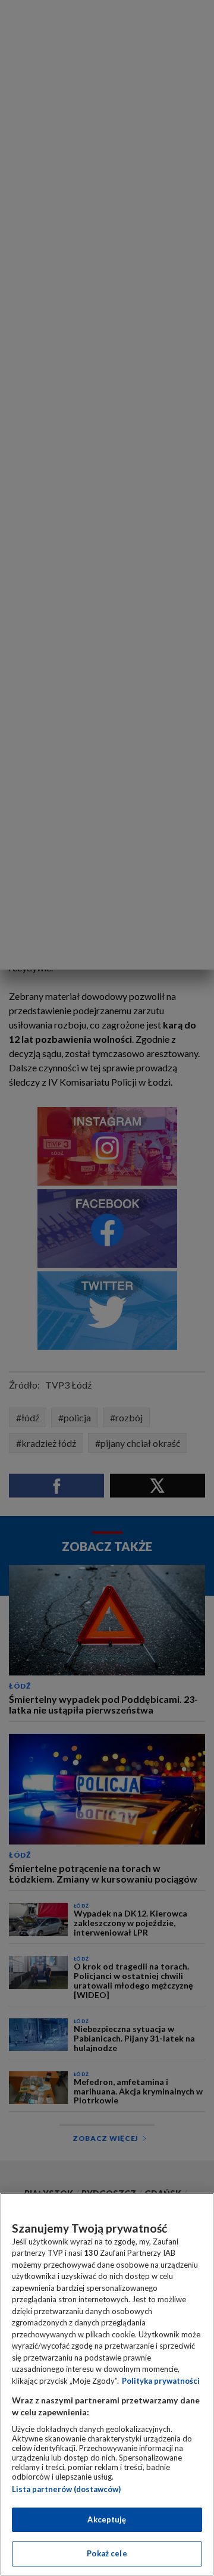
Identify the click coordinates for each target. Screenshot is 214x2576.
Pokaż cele (107, 2553)
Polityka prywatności (161, 2381)
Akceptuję (107, 2519)
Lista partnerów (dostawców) (66, 2489)
